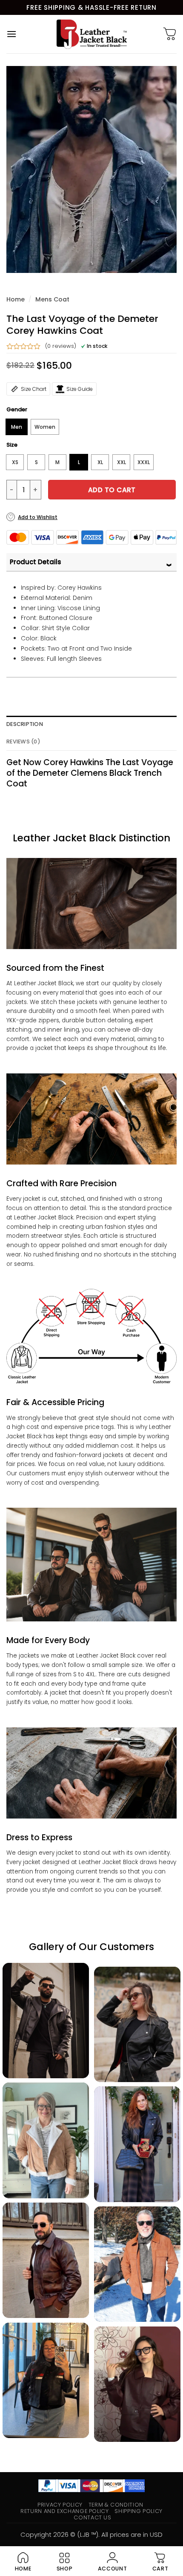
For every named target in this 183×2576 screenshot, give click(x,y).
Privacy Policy (60, 2505)
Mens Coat (52, 299)
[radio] (17, 427)
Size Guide (80, 389)
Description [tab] (25, 724)
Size (12, 445)
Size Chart (34, 389)
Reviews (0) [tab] (23, 742)
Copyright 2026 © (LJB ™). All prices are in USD (91, 2534)
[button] (11, 34)
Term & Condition (116, 2505)
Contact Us (92, 2517)
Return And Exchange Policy (64, 2511)
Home (16, 299)
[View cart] (170, 34)
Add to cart (112, 490)
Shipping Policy (139, 2511)
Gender (17, 410)
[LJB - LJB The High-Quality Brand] (92, 34)
